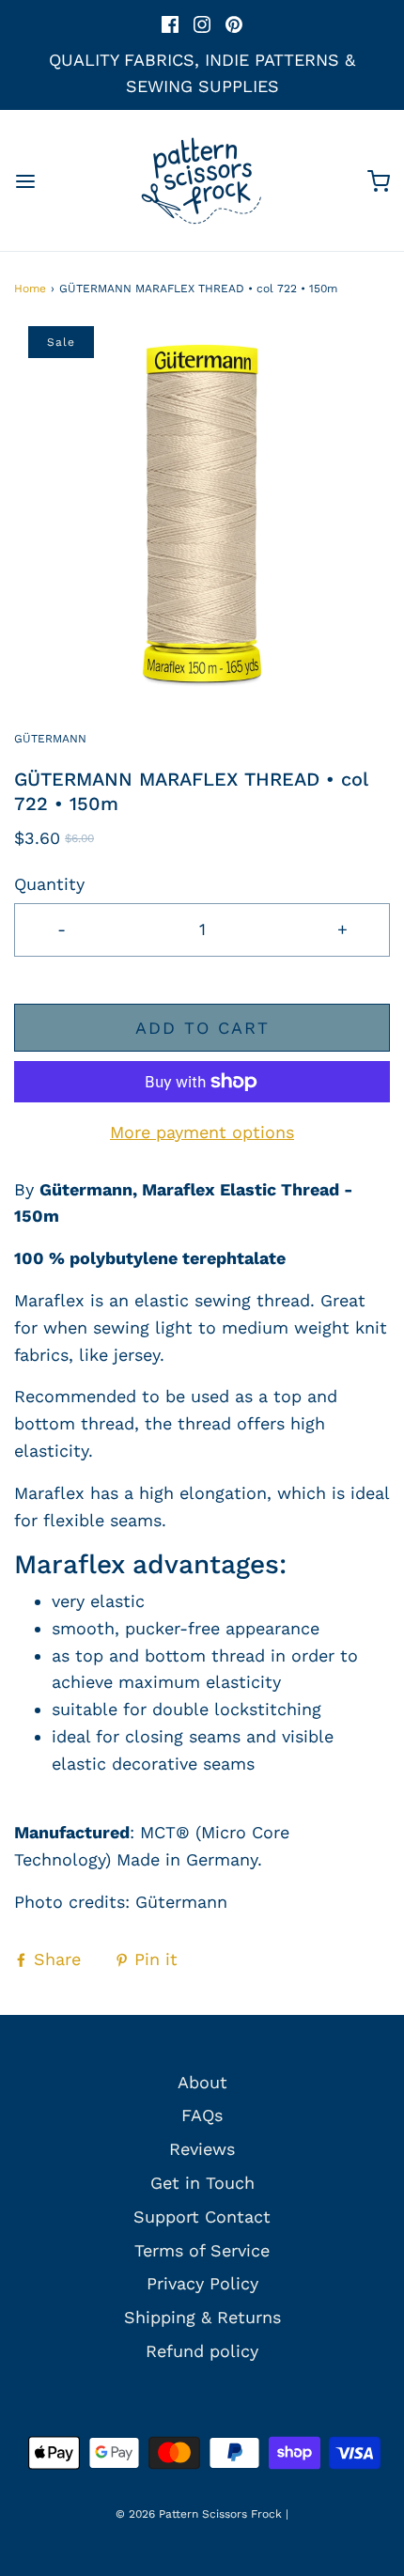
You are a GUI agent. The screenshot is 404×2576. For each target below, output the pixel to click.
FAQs (202, 2115)
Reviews (202, 2149)
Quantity (49, 884)
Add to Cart (202, 1028)
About (202, 2082)
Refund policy (202, 2351)
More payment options (202, 1132)
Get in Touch (202, 2183)
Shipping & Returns (202, 2317)
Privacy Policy (202, 2283)
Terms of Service (202, 2250)
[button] (202, 514)
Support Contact (202, 2217)
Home (30, 289)
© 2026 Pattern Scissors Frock (199, 2514)
